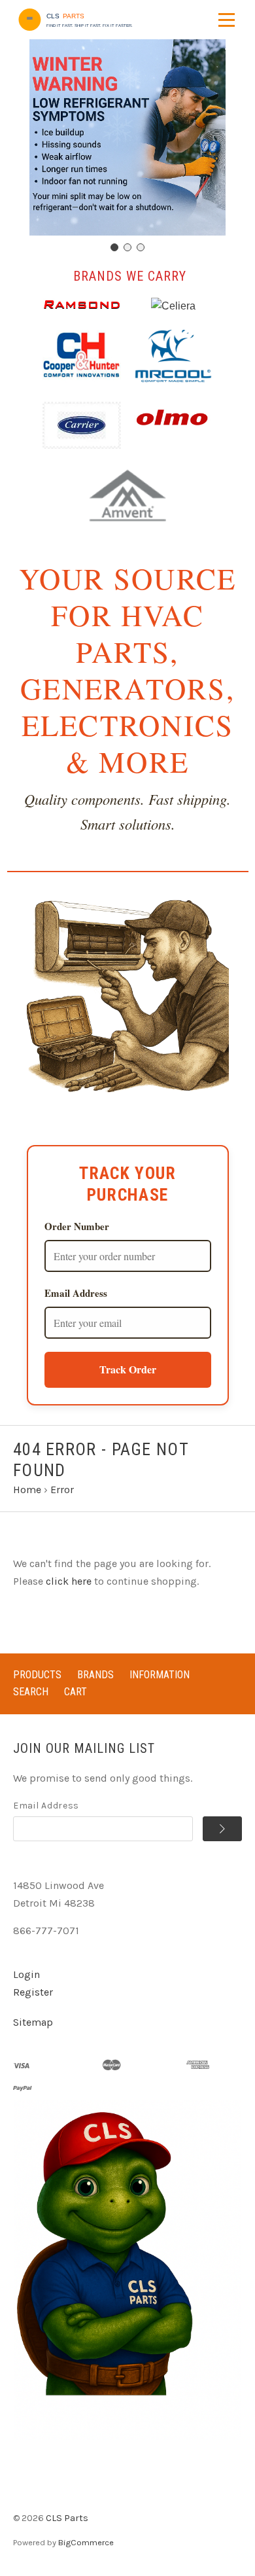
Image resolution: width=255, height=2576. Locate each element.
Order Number (77, 1226)
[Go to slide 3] (141, 247)
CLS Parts (67, 2518)
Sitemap (33, 2022)
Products (37, 1675)
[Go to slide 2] (127, 247)
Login (26, 1974)
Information (160, 1675)
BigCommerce (86, 2542)
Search (31, 1692)
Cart (76, 1692)
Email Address (76, 1293)
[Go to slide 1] (114, 247)
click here (69, 1581)
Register (33, 1992)
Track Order (128, 1369)
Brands (95, 1675)
